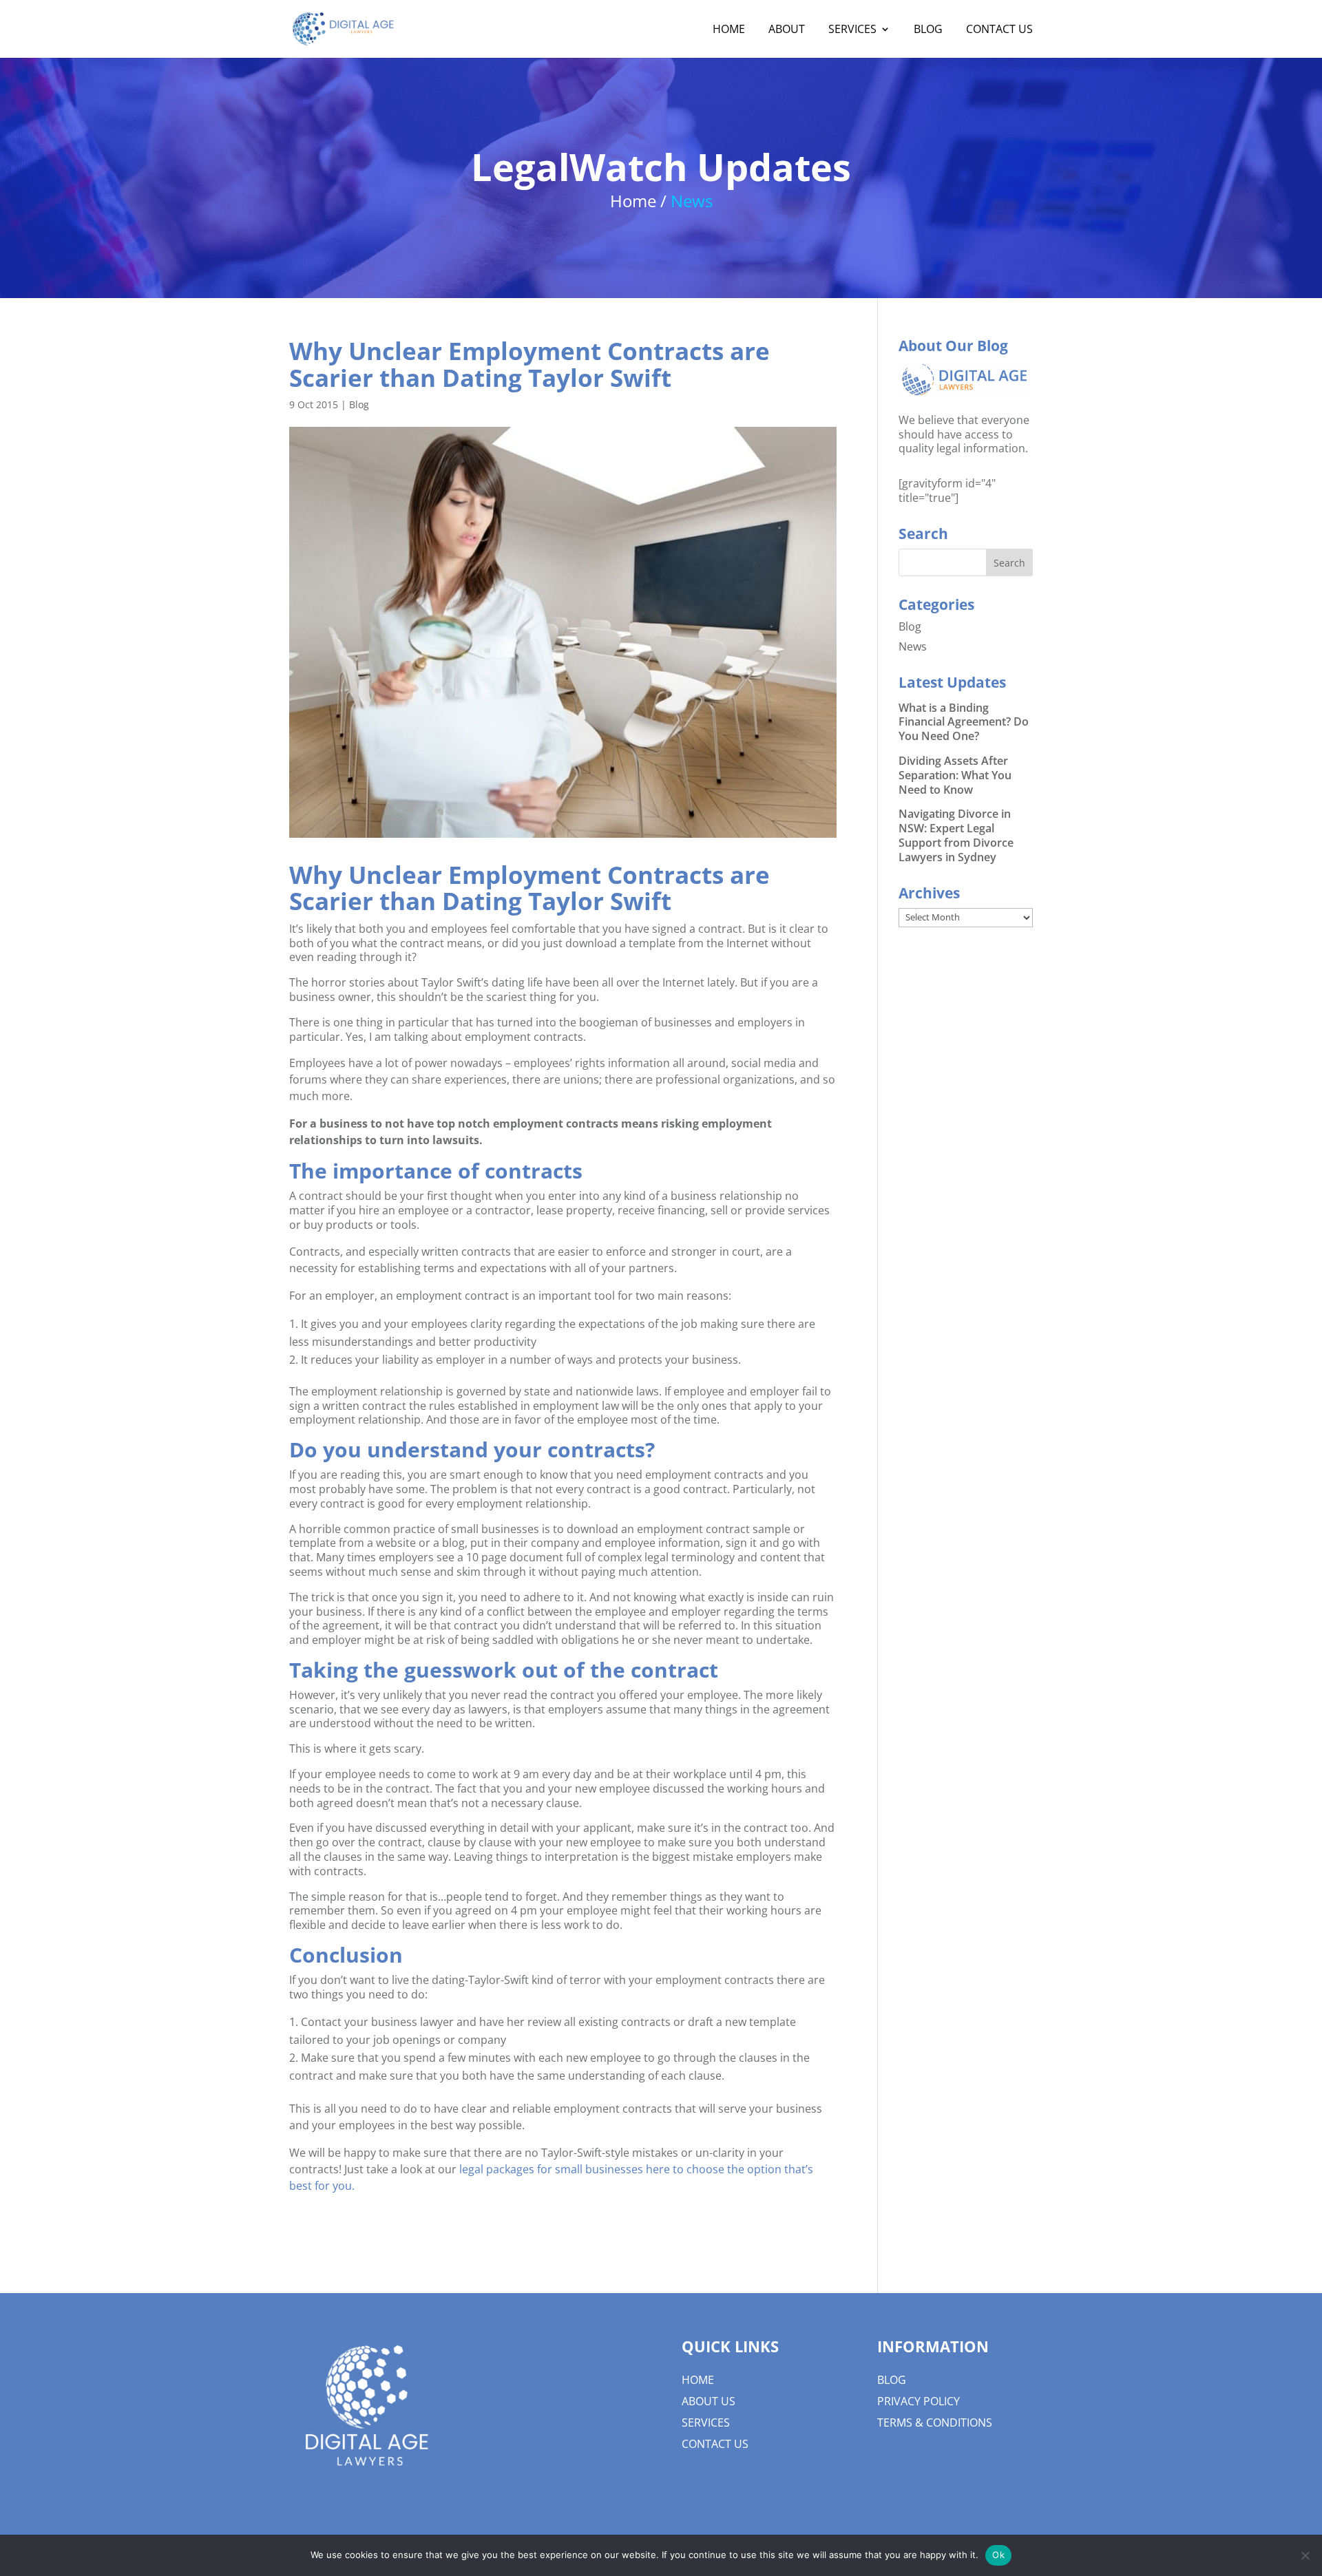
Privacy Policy (919, 2401)
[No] (1305, 2555)
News (913, 646)
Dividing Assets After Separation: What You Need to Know (955, 775)
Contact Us (715, 2444)
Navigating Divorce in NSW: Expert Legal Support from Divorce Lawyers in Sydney (956, 835)
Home (698, 2380)
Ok (998, 2555)
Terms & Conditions (935, 2422)
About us (709, 2401)
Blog (359, 404)
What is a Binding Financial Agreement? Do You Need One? (964, 722)
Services (706, 2422)
